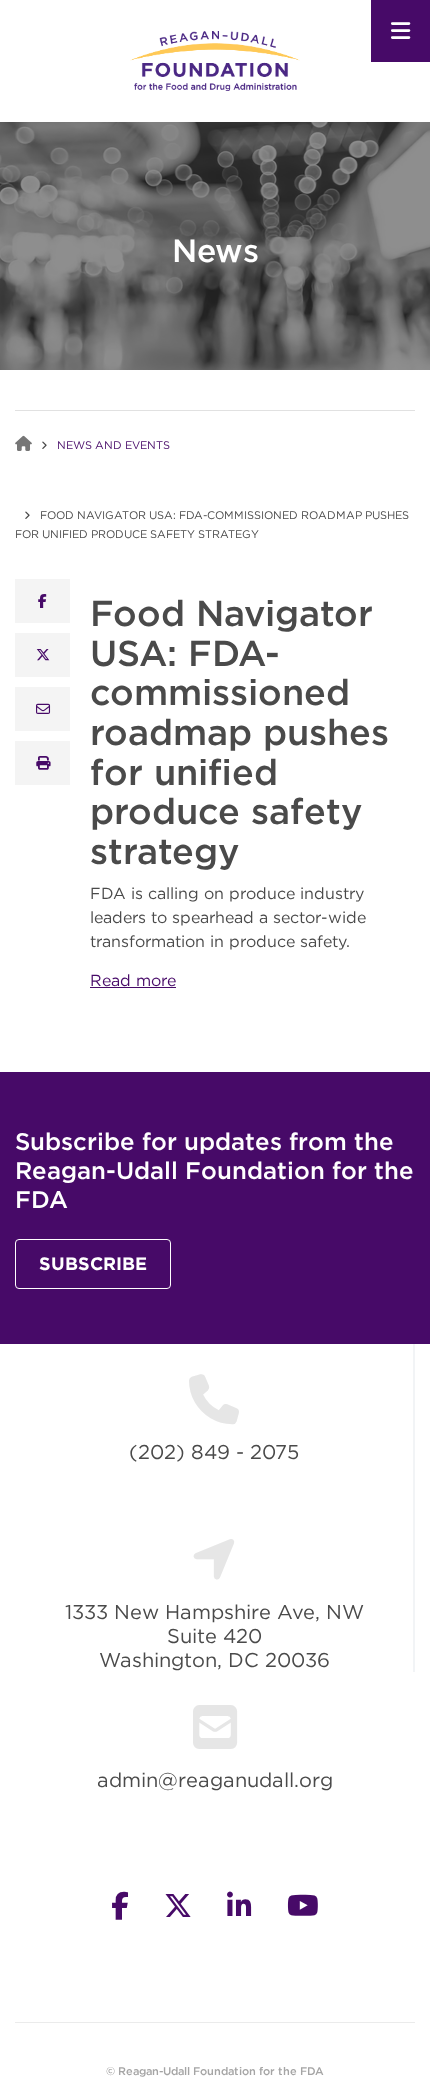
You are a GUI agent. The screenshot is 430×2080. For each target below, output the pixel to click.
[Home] (215, 59)
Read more (133, 980)
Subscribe (93, 1263)
